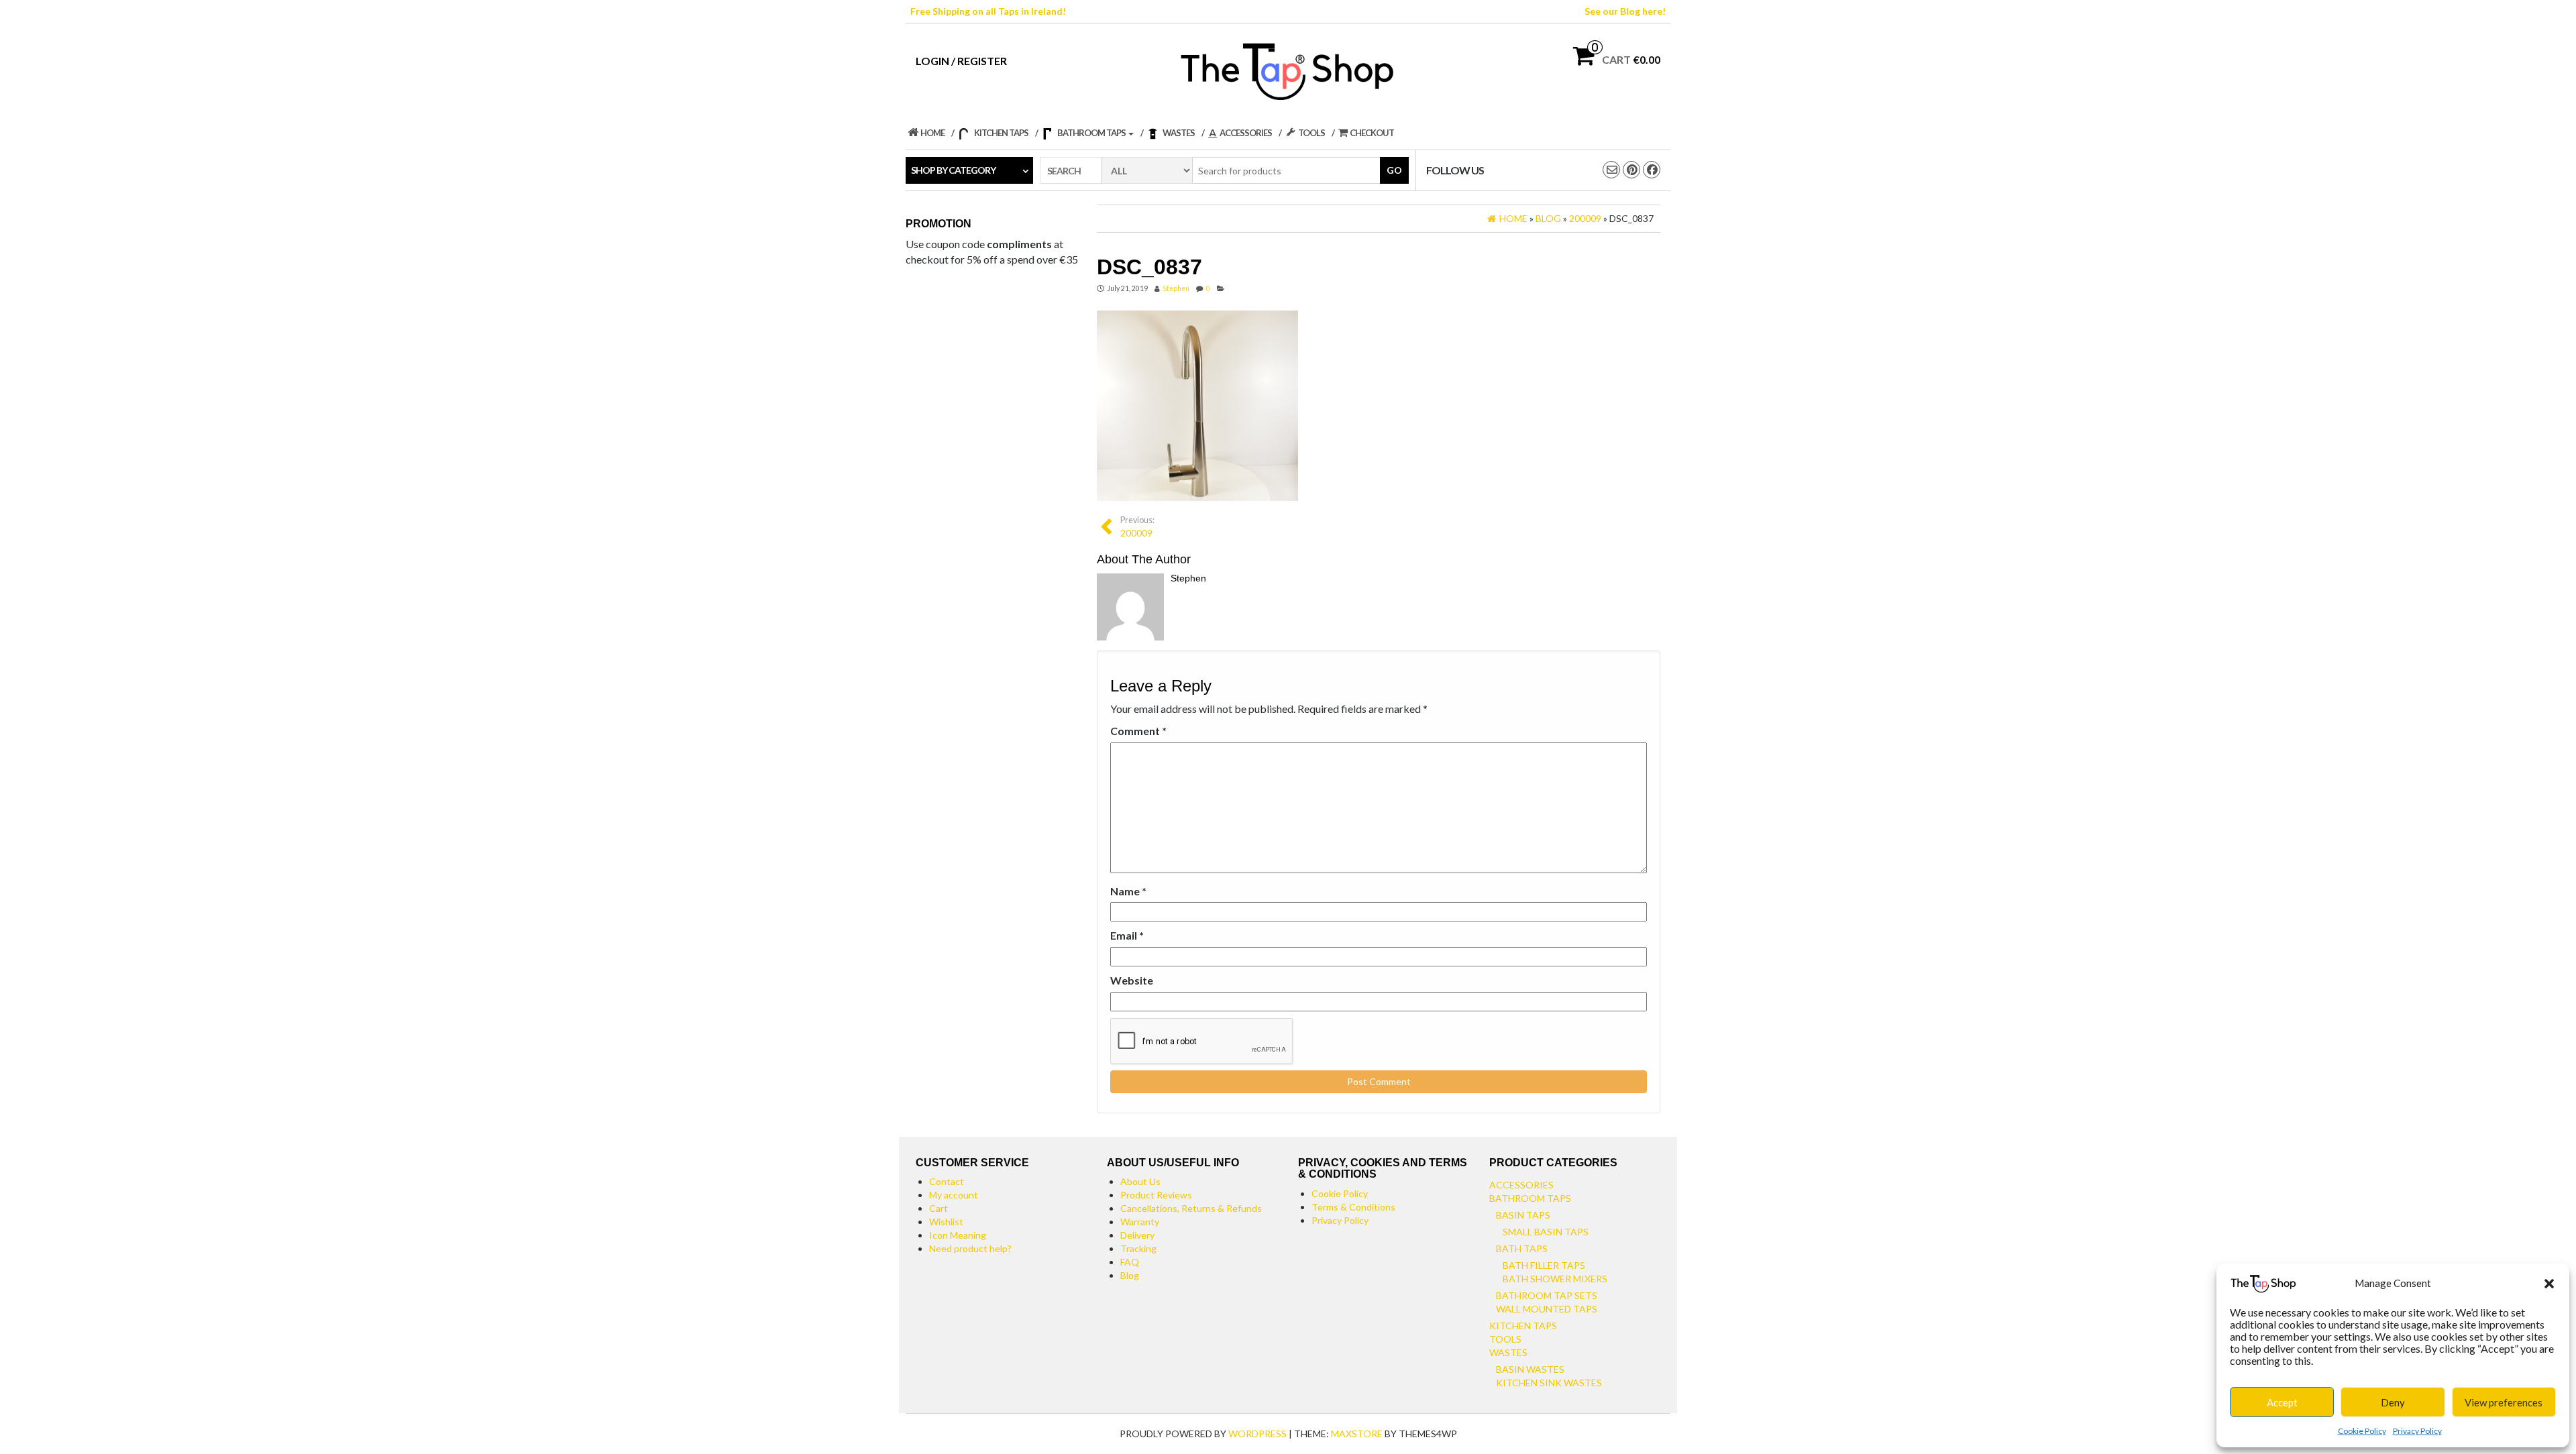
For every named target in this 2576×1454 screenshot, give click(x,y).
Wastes (1508, 1352)
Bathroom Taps (1530, 1198)
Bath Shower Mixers (1555, 1279)
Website (1132, 980)
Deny (2393, 1402)
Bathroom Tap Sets (1547, 1295)
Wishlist (946, 1222)
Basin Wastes (1530, 1369)
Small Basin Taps (1546, 1232)
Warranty (1140, 1222)
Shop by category (953, 170)
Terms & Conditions (1353, 1207)
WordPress (1257, 1434)
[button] (2549, 1284)
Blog (1130, 1275)
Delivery (1137, 1235)
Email (1127, 935)
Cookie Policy (2362, 1431)
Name (1128, 891)
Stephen (1176, 288)
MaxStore (1357, 1434)
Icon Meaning (958, 1235)
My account (954, 1195)
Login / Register (961, 61)
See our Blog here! (1625, 11)
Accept (2282, 1402)
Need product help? (970, 1248)
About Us (1140, 1181)
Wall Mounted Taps (1547, 1309)
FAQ (1130, 1262)
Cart (938, 1208)
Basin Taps (1523, 1215)
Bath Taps (1522, 1248)
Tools (1505, 1339)
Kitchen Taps (1523, 1326)
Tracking (1138, 1248)
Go (1394, 170)
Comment (1138, 731)
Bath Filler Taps (1544, 1265)
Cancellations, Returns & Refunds (1191, 1208)
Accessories (1521, 1185)
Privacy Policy (2417, 1431)
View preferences (2504, 1402)
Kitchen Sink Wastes (1549, 1383)
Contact (947, 1181)
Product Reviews (1156, 1195)
